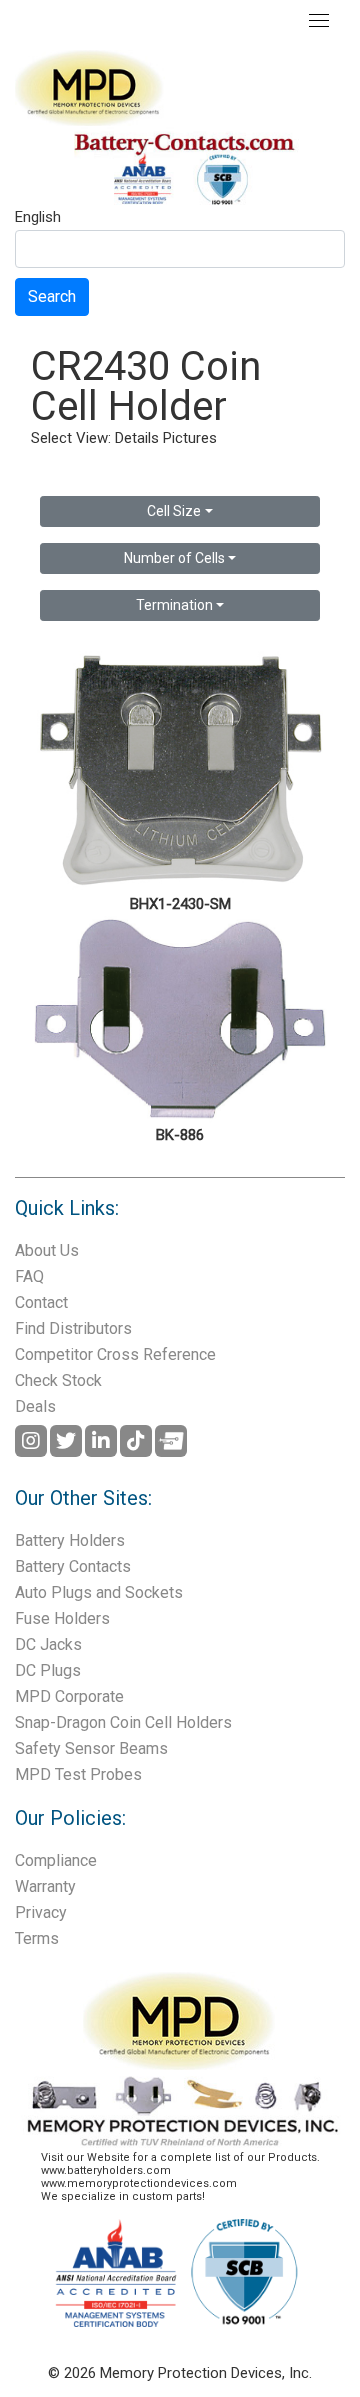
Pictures (190, 438)
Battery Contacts (73, 1566)
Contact (41, 1302)
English (38, 218)
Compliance (56, 1860)
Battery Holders (70, 1540)
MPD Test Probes (78, 1774)
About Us (47, 1250)
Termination (174, 605)
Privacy (41, 1912)
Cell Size (174, 511)
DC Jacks (48, 1644)
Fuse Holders (62, 1618)
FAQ (29, 1276)
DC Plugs (48, 1670)
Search (52, 296)
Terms (37, 1938)
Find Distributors (73, 1328)
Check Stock (58, 1380)
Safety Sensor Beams (91, 1748)
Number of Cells (174, 558)
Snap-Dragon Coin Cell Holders (123, 1722)
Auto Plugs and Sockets (99, 1592)
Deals (35, 1406)
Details (137, 438)
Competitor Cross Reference (115, 1354)
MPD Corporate (69, 1696)
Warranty (45, 1886)
